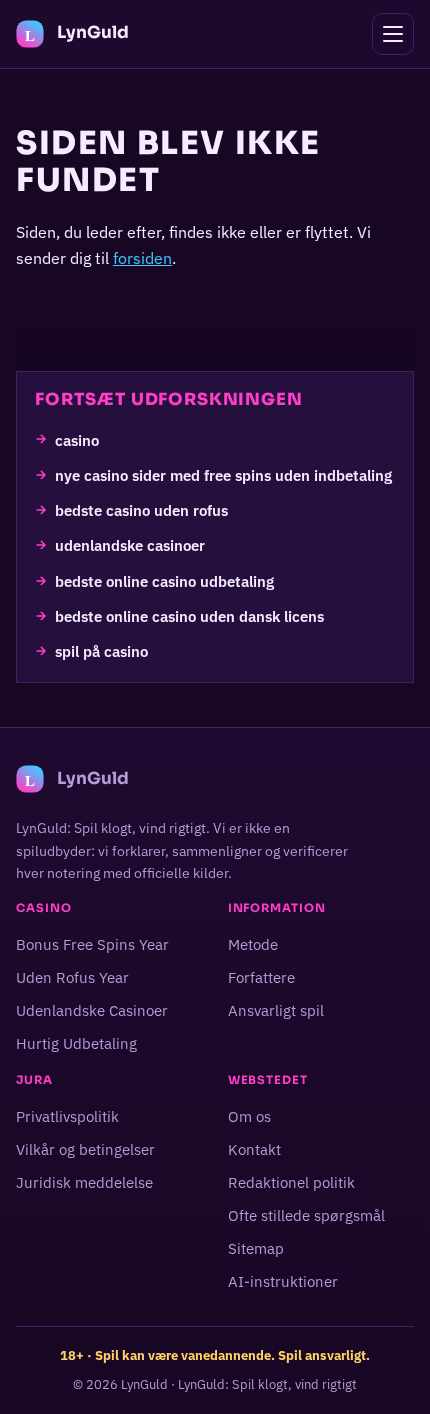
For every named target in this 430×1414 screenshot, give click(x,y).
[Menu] (393, 34)
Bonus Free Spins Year (92, 944)
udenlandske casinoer (130, 545)
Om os (249, 1116)
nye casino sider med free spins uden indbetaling (223, 474)
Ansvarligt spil (276, 1010)
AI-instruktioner (283, 1282)
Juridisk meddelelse (84, 1182)
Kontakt (254, 1149)
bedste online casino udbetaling (164, 580)
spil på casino (101, 651)
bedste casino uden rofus (141, 510)
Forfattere (261, 977)
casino (77, 439)
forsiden (142, 258)
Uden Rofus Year (72, 977)
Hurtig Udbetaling (76, 1043)
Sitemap (256, 1248)
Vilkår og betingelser (85, 1149)
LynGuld (144, 1384)
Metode (253, 944)
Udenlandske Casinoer (92, 1010)
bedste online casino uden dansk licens (189, 616)
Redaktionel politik (291, 1182)
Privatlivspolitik (67, 1116)
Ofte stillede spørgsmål (306, 1215)
